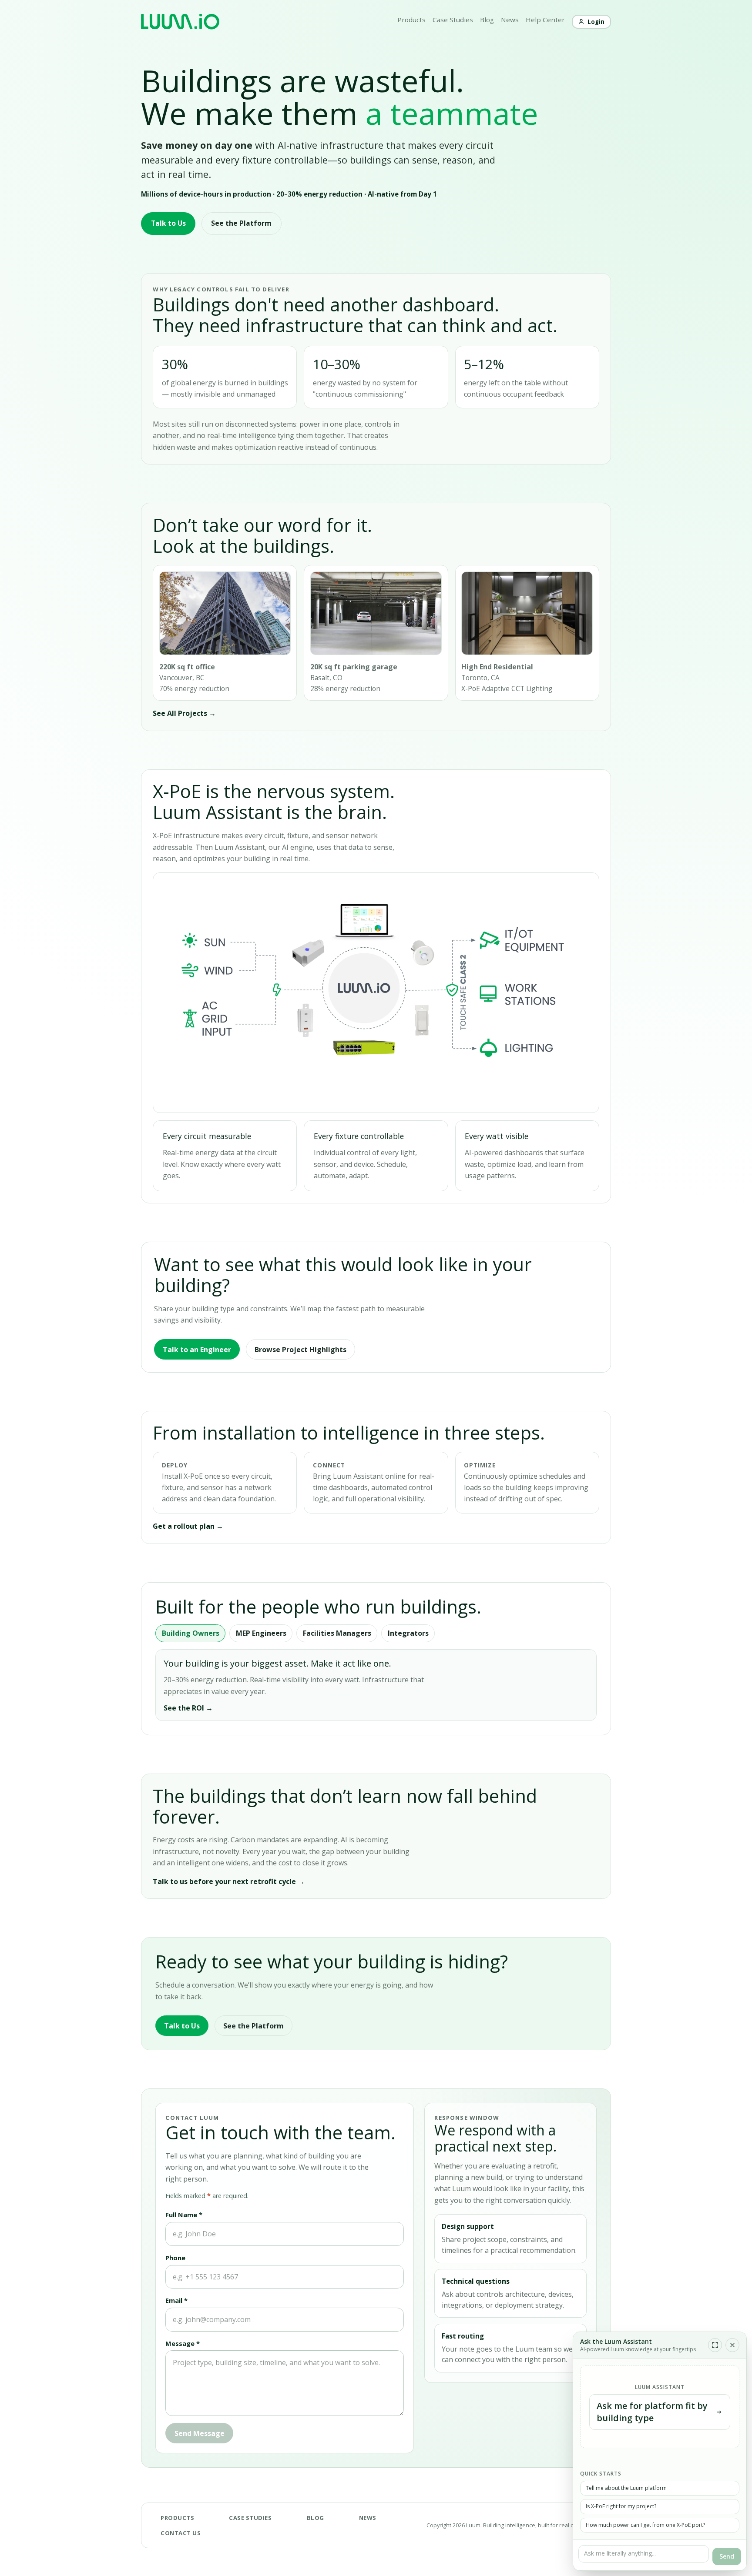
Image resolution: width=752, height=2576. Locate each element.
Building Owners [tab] (191, 1633)
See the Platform (241, 223)
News (510, 20)
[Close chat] (732, 2345)
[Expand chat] (715, 2345)
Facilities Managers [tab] (337, 1633)
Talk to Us (168, 223)
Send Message (200, 2433)
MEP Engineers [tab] (261, 1633)
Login (596, 22)
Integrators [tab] (408, 1633)
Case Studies (453, 20)
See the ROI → (188, 1708)
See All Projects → (184, 713)
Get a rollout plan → (188, 1526)
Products (411, 20)
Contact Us (181, 2533)
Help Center (545, 20)
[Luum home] (180, 22)
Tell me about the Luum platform (626, 2488)
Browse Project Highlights (300, 1350)
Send (727, 2556)
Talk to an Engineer (197, 1350)
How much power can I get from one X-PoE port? (645, 2525)
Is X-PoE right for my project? (621, 2506)
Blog (487, 20)
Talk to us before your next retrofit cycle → (229, 1881)
